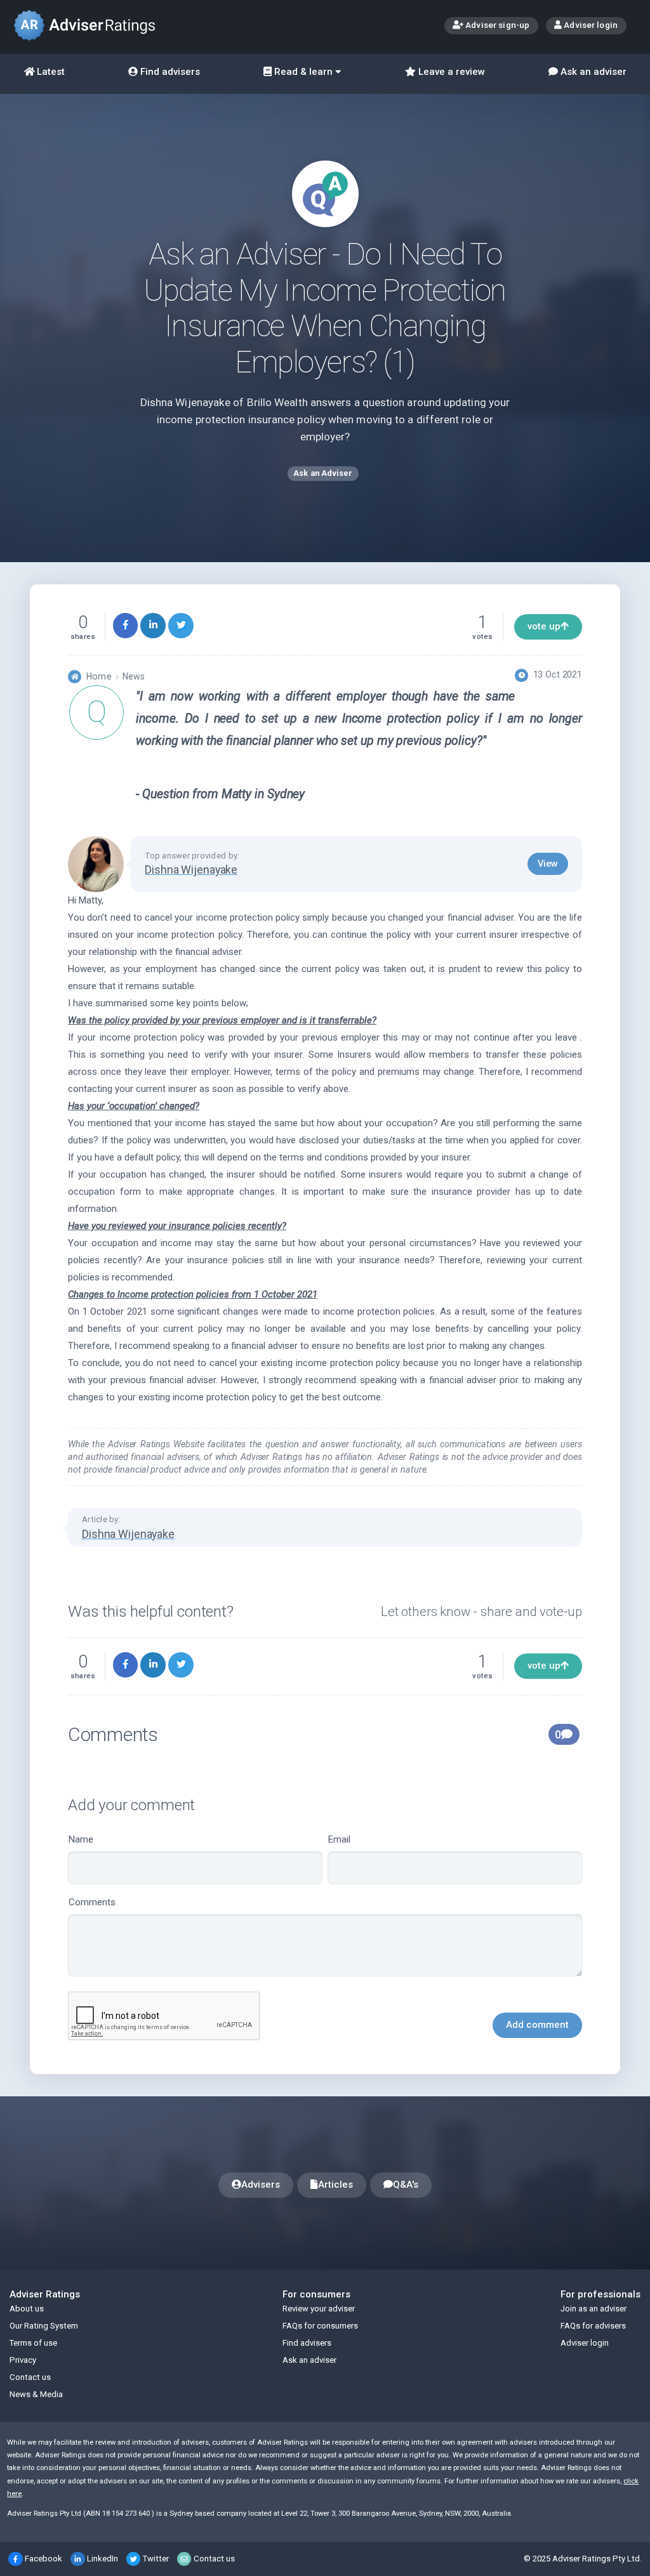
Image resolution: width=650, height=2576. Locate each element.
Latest (50, 72)
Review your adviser (319, 2309)
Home (99, 676)
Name (81, 1839)
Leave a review (450, 72)
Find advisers (169, 72)
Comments (92, 1902)
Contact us (30, 2377)
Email (339, 1839)
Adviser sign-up (496, 25)
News (134, 676)
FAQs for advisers (593, 2326)
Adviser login (590, 25)
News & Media (36, 2394)
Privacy (23, 2360)
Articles (335, 2185)
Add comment (537, 2025)
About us (27, 2309)
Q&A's (406, 2185)
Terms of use (33, 2343)
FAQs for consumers (320, 2326)
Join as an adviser (594, 2309)
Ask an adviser (592, 72)
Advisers (261, 2185)
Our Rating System (44, 2326)
